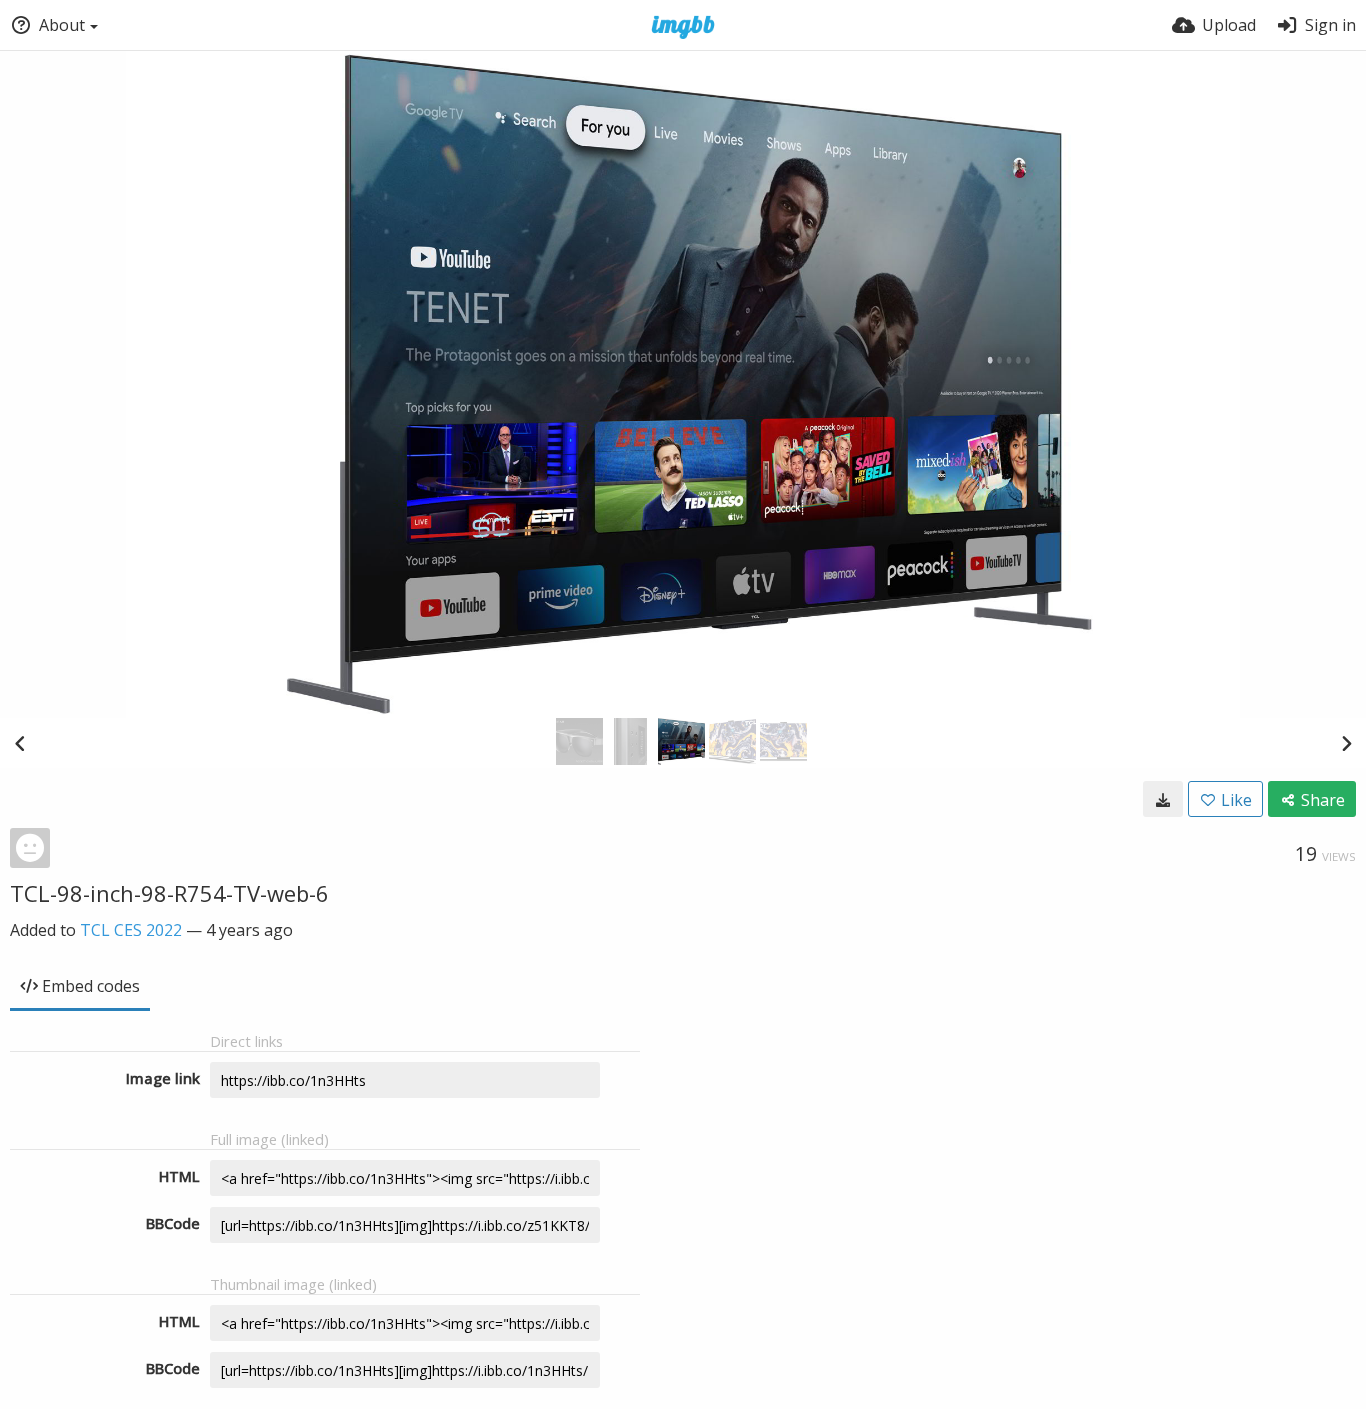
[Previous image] (20, 743)
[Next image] (1346, 743)
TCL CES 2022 (131, 930)
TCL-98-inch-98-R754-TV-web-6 (169, 893)
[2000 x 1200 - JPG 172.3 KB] (1163, 799)
